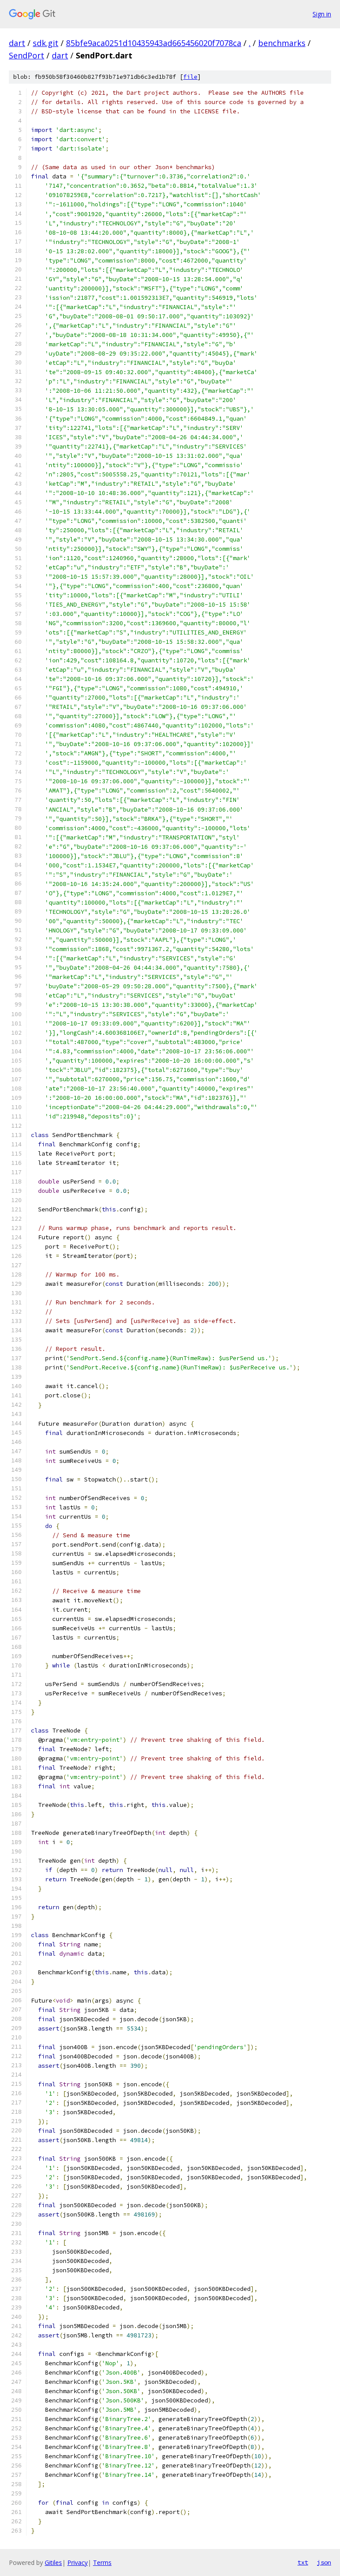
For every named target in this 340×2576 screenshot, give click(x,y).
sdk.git (46, 43)
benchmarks (282, 43)
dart (17, 43)
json (324, 2562)
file (190, 77)
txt (303, 2562)
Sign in (322, 14)
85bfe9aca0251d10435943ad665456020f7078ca (154, 43)
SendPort (27, 55)
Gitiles (53, 2562)
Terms (102, 2562)
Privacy (77, 2562)
